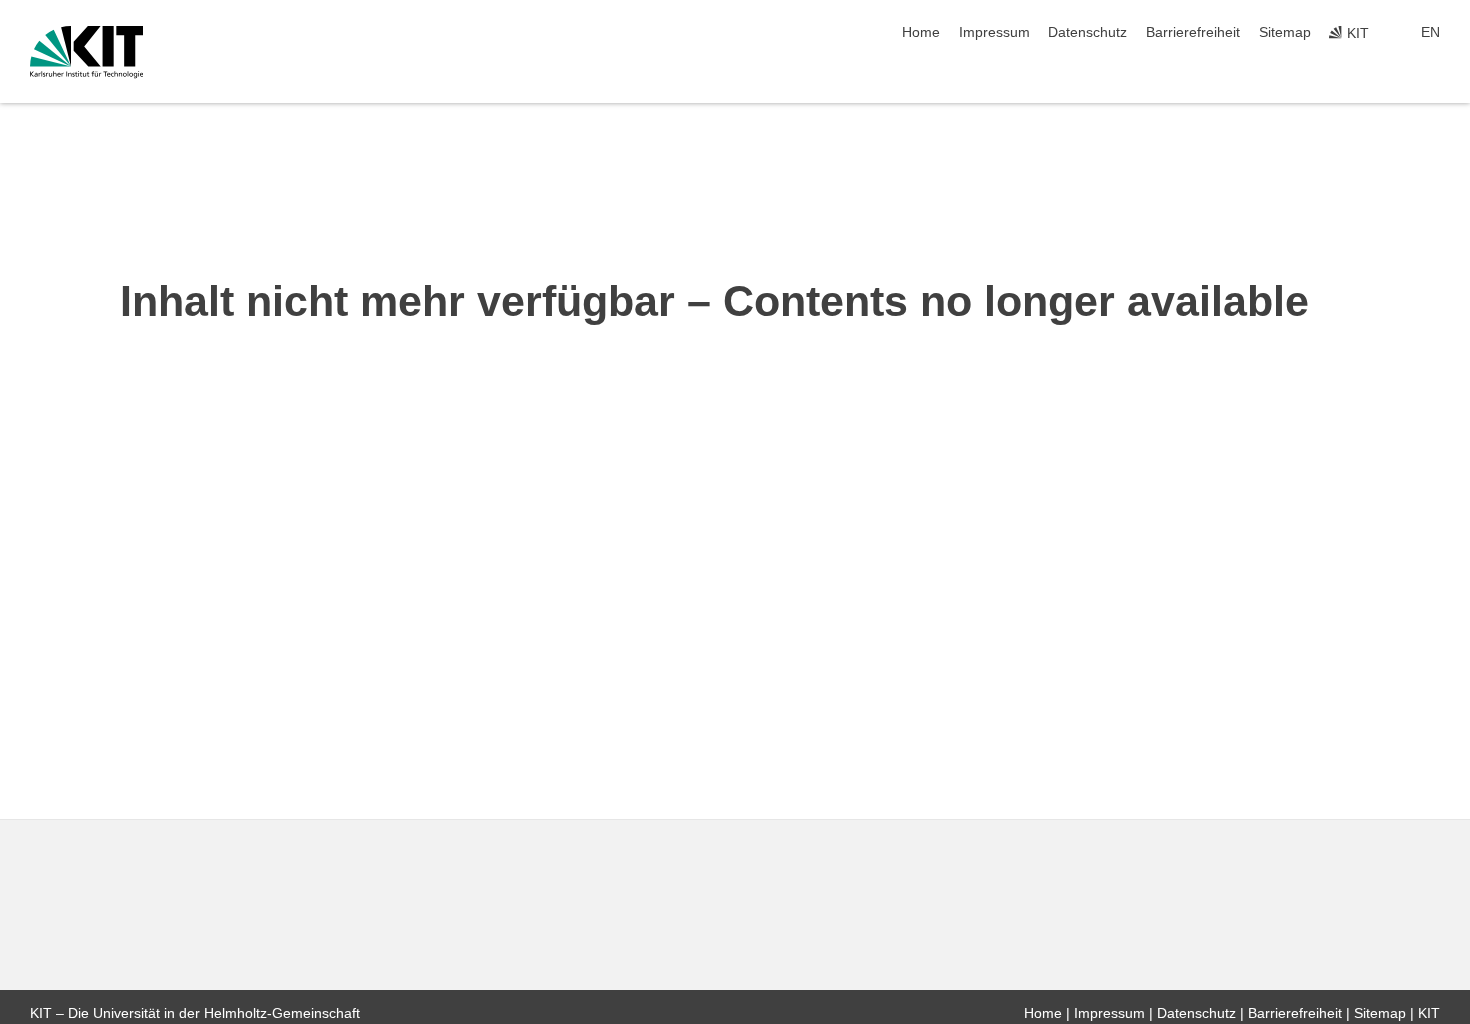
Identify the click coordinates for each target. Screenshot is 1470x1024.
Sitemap (1285, 32)
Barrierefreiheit (1193, 32)
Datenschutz (1087, 32)
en (1430, 32)
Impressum (994, 32)
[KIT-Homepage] (86, 52)
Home (921, 32)
